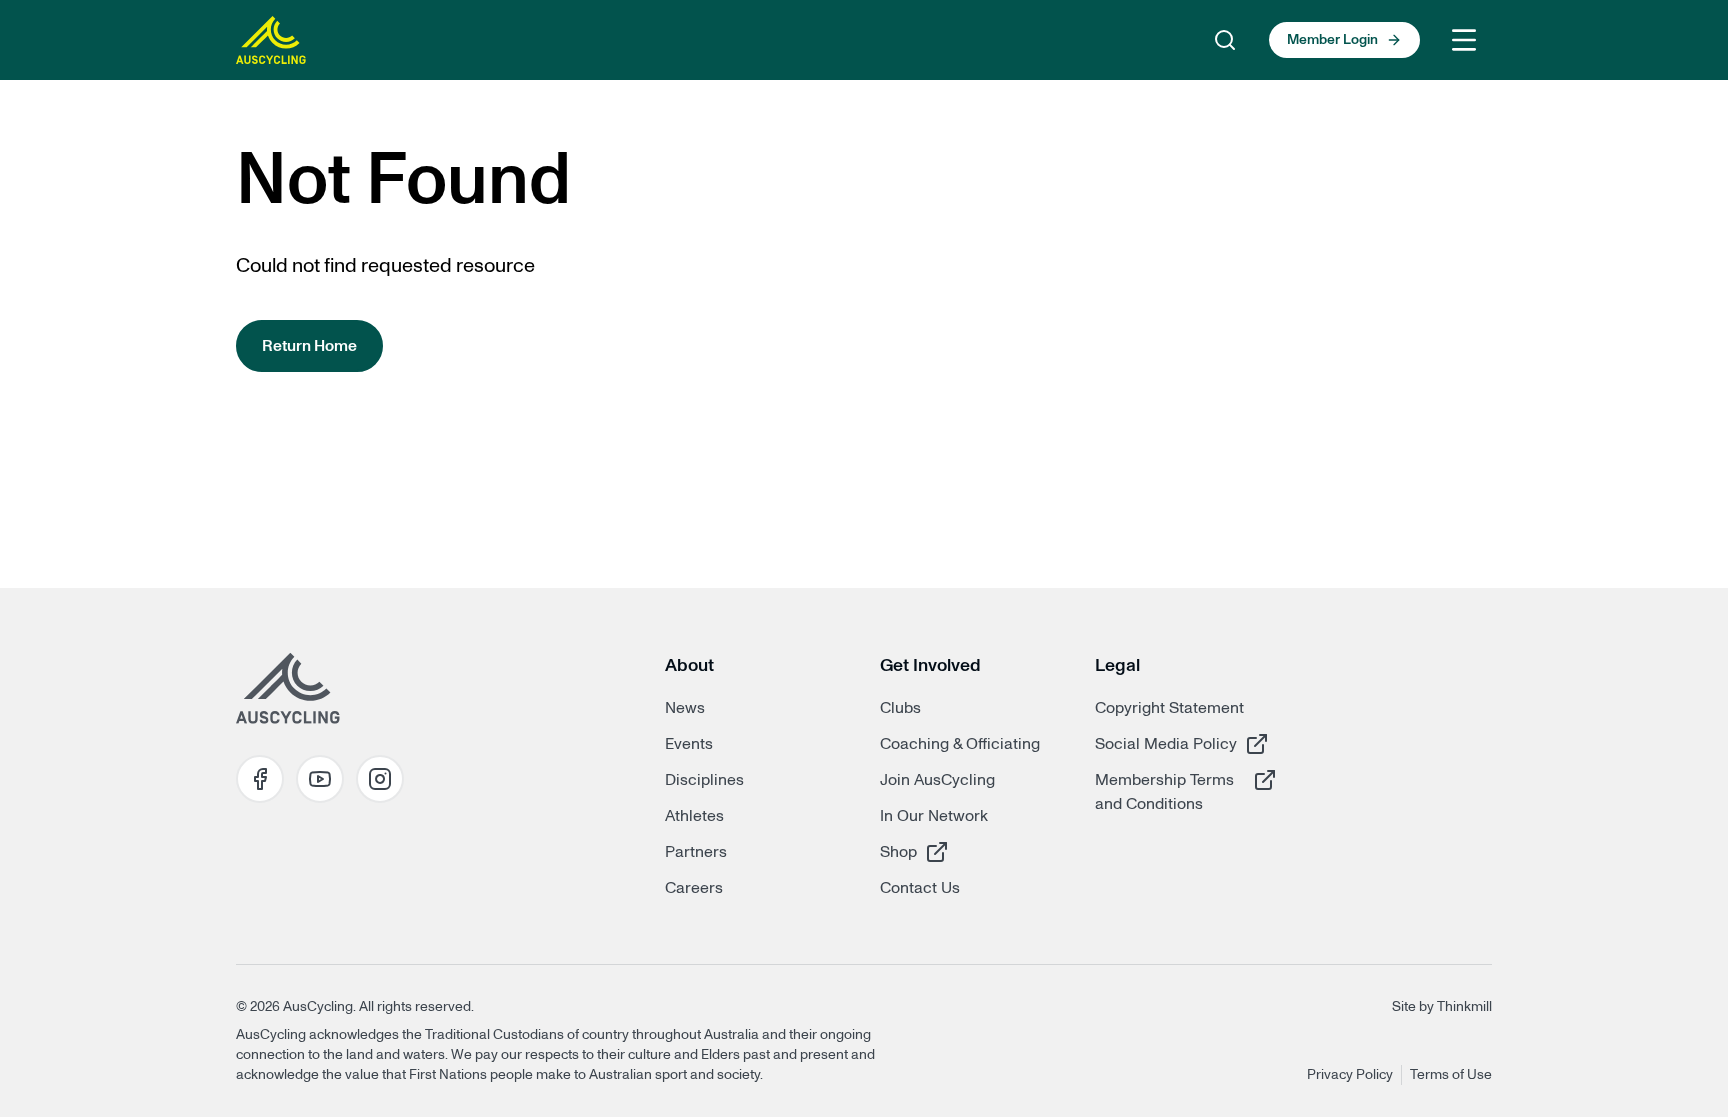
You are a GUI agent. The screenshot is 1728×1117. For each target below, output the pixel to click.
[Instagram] (380, 779)
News (685, 708)
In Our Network (934, 816)
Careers (694, 888)
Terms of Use (1451, 1075)
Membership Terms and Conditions (1166, 791)
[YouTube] (320, 779)
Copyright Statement (1169, 708)
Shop (951, 851)
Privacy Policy (1350, 1075)
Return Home (309, 346)
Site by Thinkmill (1442, 1007)
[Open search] (1225, 40)
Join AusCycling (937, 780)
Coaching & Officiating (960, 744)
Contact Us (920, 888)
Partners (696, 852)
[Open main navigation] (1464, 40)
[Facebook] (260, 779)
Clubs (900, 708)
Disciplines (704, 780)
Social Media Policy (1166, 743)
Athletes (694, 816)
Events (689, 744)
